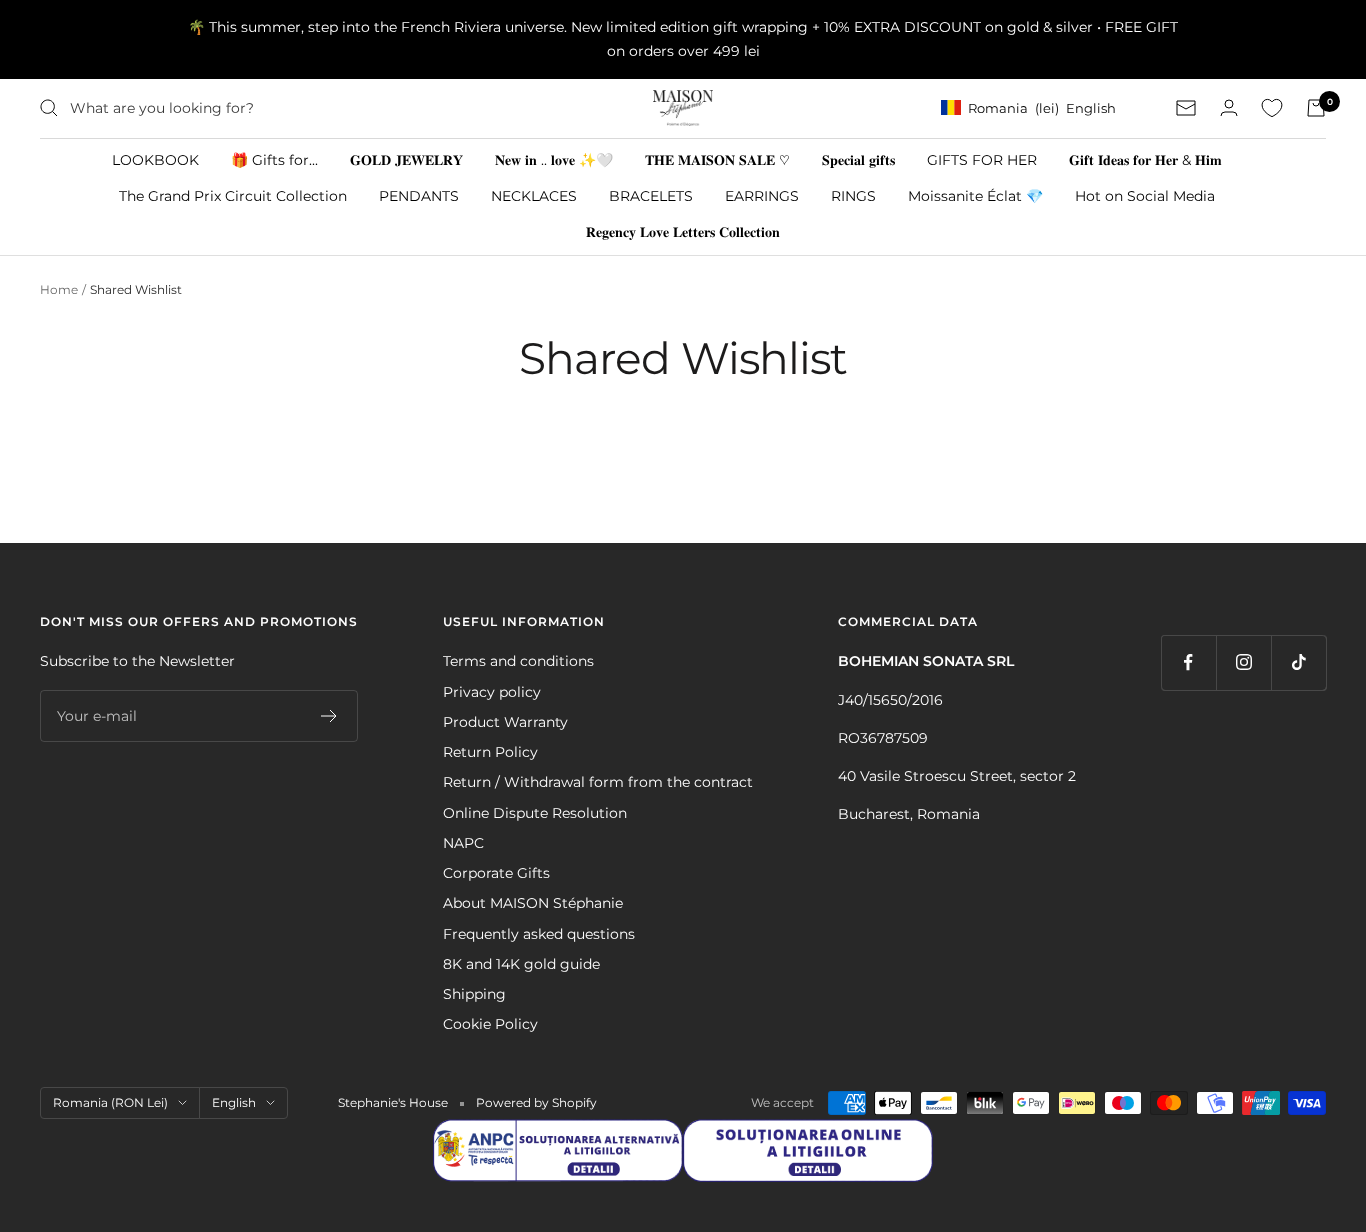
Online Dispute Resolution (535, 813)
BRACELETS (651, 195)
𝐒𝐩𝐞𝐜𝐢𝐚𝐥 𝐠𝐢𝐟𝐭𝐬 (858, 159)
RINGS (853, 195)
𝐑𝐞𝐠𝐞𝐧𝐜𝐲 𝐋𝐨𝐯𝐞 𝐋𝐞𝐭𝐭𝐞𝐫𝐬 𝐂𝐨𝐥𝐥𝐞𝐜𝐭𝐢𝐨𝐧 (683, 232)
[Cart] (1316, 108)
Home (59, 289)
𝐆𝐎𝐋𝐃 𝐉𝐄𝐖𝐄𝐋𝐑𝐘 (406, 159)
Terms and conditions (518, 661)
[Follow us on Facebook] (1188, 662)
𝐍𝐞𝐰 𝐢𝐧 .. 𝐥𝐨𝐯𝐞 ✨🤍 (554, 159)
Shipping (474, 994)
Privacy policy (492, 692)
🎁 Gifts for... (274, 159)
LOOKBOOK (155, 159)
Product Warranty (505, 722)
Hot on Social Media (1145, 195)
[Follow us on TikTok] (1298, 662)
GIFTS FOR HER (982, 159)
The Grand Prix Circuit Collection (233, 195)
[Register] (329, 716)
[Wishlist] (1272, 108)
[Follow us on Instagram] (1243, 662)
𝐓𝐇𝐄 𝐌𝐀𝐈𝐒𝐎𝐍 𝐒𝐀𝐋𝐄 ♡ (717, 159)
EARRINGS (762, 195)
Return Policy (490, 752)
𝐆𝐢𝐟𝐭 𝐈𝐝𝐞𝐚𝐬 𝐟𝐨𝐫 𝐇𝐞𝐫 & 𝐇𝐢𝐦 (1145, 159)
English (234, 1102)
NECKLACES (534, 195)
